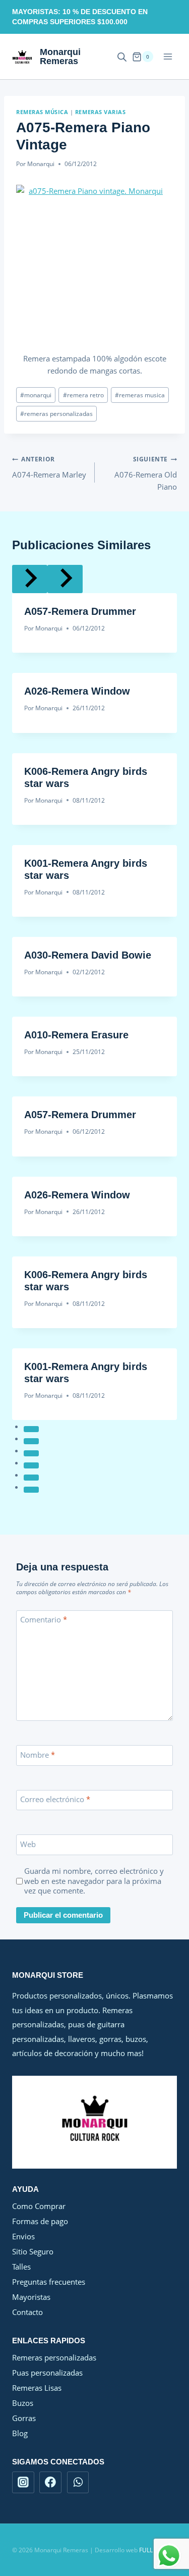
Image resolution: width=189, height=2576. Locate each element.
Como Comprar (39, 2206)
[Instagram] (23, 2483)
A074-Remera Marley (49, 467)
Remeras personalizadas (54, 2357)
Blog (20, 2433)
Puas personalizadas (47, 2373)
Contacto (27, 2312)
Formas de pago (40, 2221)
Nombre (38, 1755)
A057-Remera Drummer (80, 611)
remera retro (83, 395)
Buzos (23, 2403)
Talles (21, 2267)
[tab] (31, 1429)
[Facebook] (50, 2483)
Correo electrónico (55, 1800)
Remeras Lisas (37, 2388)
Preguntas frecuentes (49, 2282)
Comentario (44, 1620)
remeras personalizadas (56, 414)
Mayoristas (31, 2297)
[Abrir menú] (168, 57)
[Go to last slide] (30, 579)
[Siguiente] (65, 579)
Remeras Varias (100, 112)
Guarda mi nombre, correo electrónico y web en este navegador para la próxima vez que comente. (94, 1881)
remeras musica (140, 395)
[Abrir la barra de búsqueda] (122, 57)
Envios (23, 2236)
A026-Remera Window (77, 691)
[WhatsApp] (78, 2483)
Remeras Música (42, 112)
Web (28, 1844)
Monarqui (41, 164)
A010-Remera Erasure (76, 1035)
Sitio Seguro (33, 2251)
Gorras (24, 2418)
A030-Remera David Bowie (88, 955)
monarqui (36, 395)
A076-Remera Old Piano (146, 473)
